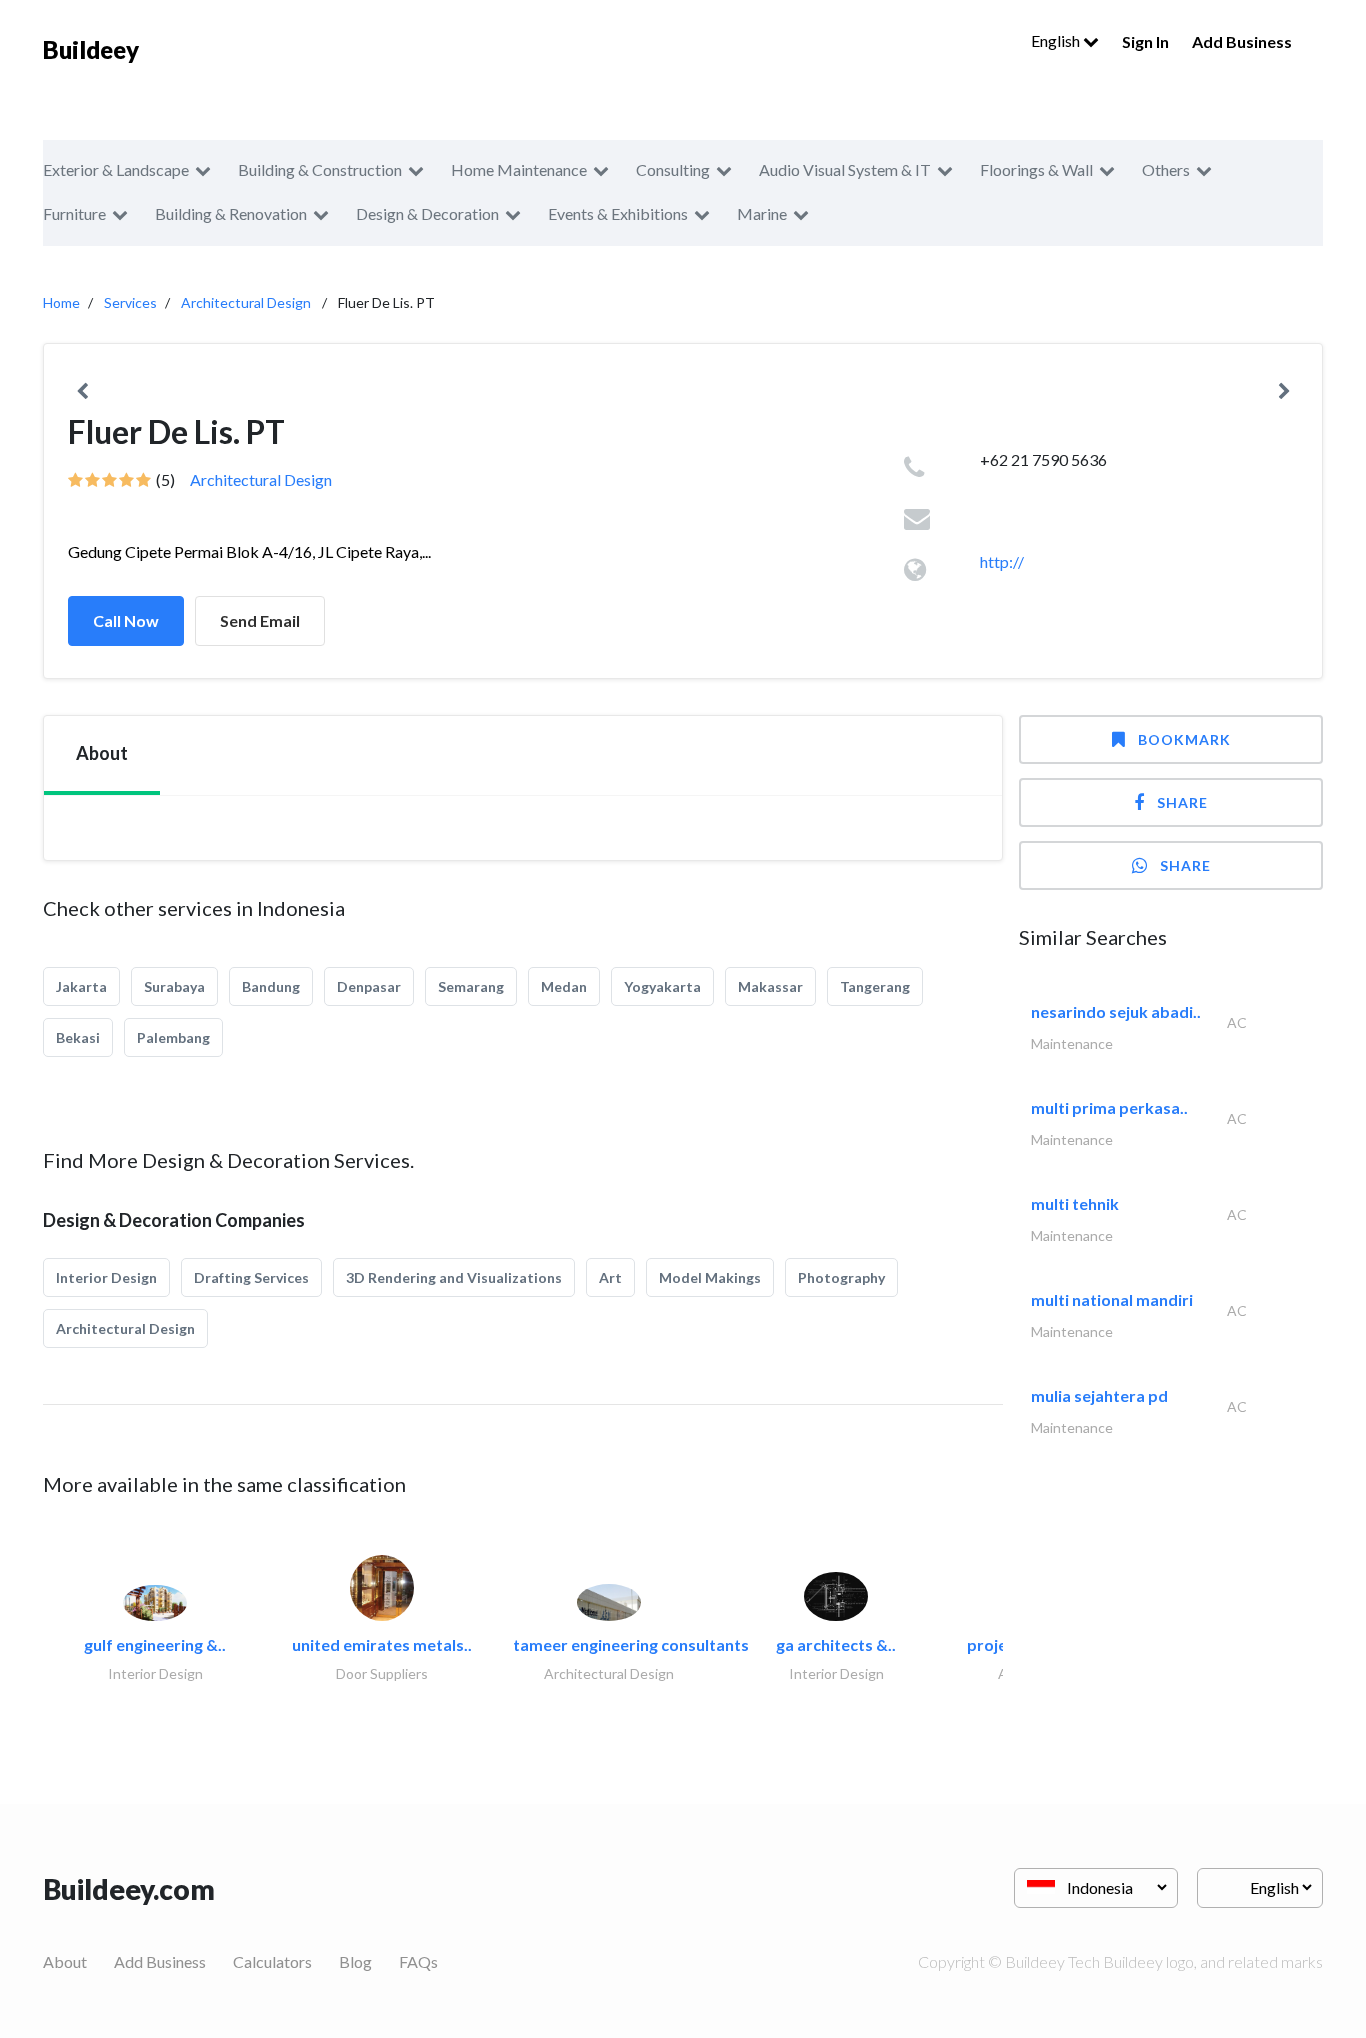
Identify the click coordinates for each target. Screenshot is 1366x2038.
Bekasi (78, 1037)
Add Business (1242, 41)
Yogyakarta (662, 986)
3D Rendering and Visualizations (454, 1277)
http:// (1002, 561)
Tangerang (875, 986)
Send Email (260, 620)
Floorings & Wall (1036, 169)
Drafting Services (251, 1277)
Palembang (173, 1037)
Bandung (271, 986)
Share (1182, 802)
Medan (564, 986)
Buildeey (91, 49)
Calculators (272, 1961)
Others (1166, 169)
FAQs (418, 1961)
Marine (762, 213)
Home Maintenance (519, 169)
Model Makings (710, 1277)
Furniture (74, 213)
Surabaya (174, 986)
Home (61, 302)
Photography (841, 1277)
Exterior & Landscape (116, 169)
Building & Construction (320, 169)
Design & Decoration (427, 213)
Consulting (673, 169)
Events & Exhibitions (618, 213)
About (65, 1961)
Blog (355, 1961)
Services (130, 302)
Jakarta (81, 986)
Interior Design (106, 1277)
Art (610, 1277)
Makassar (770, 986)
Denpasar (369, 986)
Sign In (1145, 41)
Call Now (126, 620)
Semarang (471, 986)
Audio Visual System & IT (845, 169)
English (1057, 40)
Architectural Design (246, 302)
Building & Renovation (231, 213)
